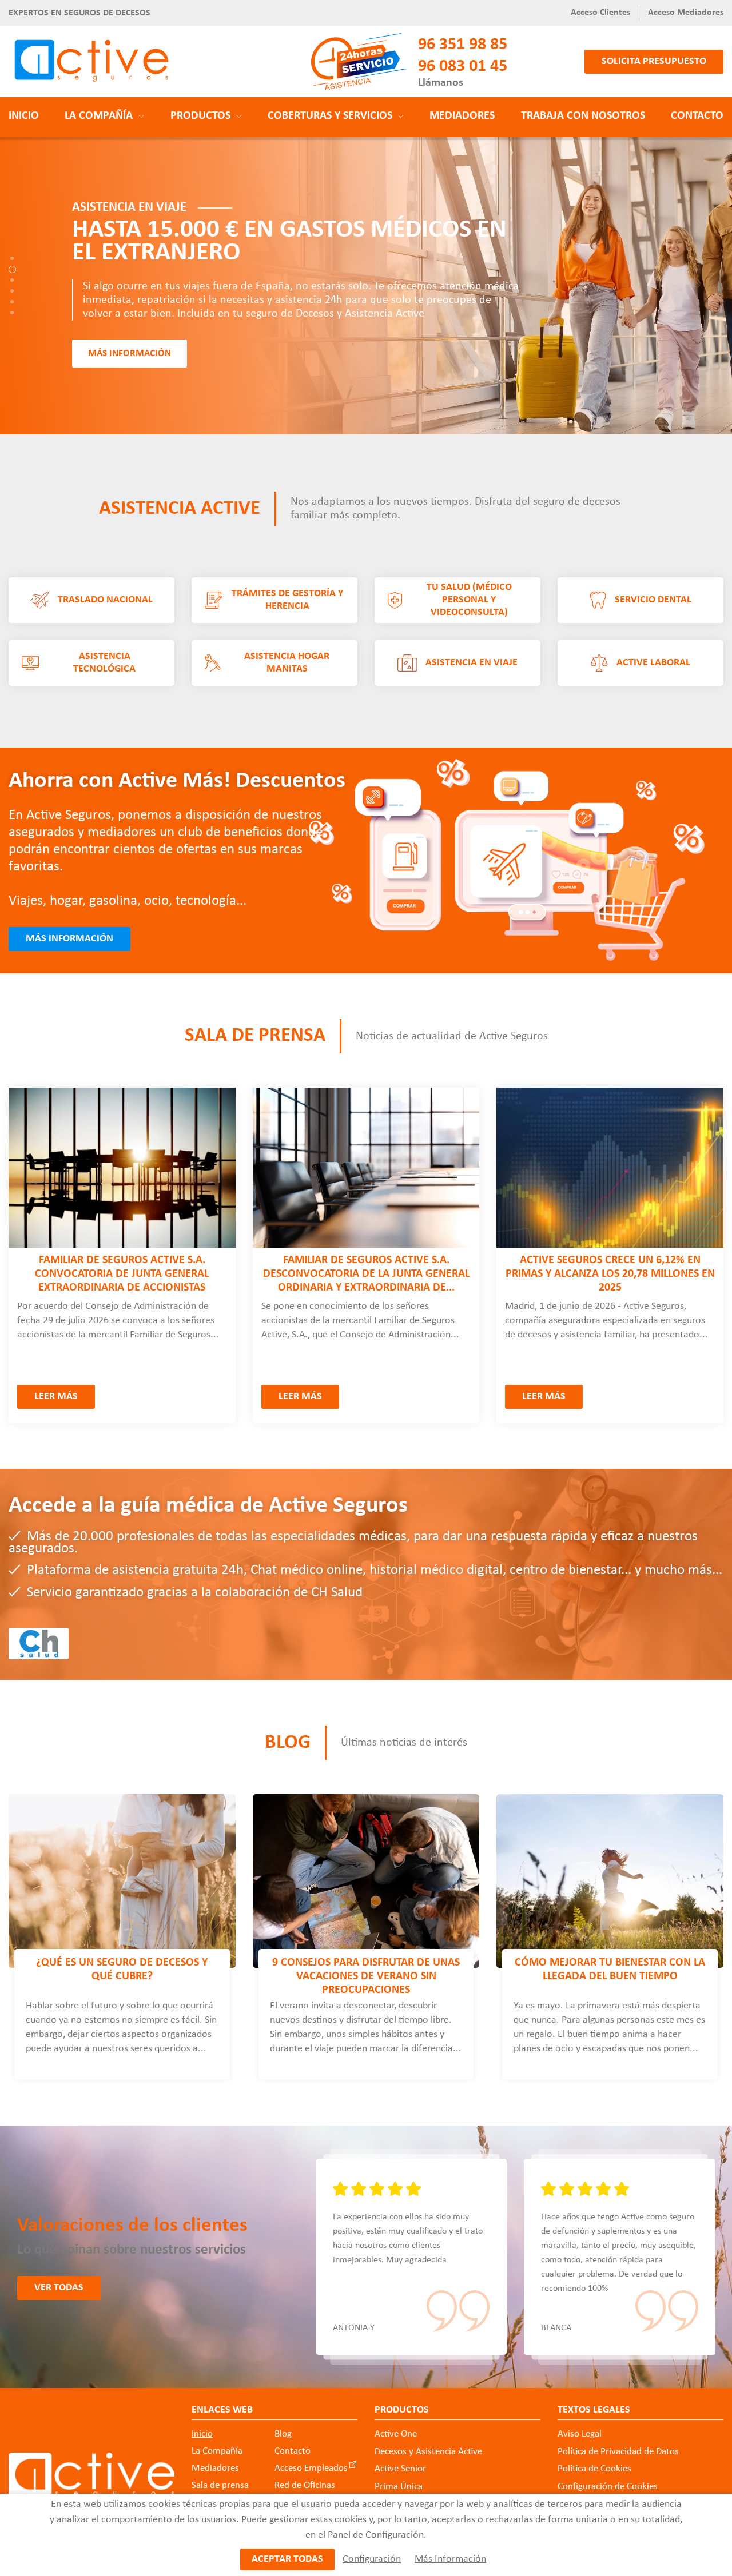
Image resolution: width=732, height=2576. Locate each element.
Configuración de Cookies (608, 2487)
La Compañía (217, 2451)
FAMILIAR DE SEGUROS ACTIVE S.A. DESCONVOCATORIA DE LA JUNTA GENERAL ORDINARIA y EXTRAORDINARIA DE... (366, 1274)
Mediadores (462, 116)
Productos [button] (200, 116)
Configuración (372, 2559)
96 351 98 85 (463, 45)
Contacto (697, 116)
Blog (288, 1743)
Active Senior (400, 2469)
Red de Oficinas (305, 2485)
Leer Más (56, 1397)
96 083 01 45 (463, 67)
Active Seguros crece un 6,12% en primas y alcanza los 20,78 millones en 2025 (610, 1274)
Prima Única (399, 2487)
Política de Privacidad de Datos (618, 2452)
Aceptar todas (287, 2559)
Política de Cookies (594, 2469)
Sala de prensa (255, 1037)
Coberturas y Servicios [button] (330, 116)
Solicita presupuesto (654, 61)
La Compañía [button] (99, 116)
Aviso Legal (580, 2434)
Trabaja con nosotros (583, 116)
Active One (396, 2434)
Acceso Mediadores (686, 13)
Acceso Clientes (600, 13)
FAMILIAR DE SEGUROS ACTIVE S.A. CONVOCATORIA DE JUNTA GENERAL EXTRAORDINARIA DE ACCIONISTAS (122, 1274)
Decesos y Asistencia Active (428, 2452)
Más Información (450, 2559)
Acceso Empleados (311, 2468)
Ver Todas (59, 2288)
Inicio (24, 116)
